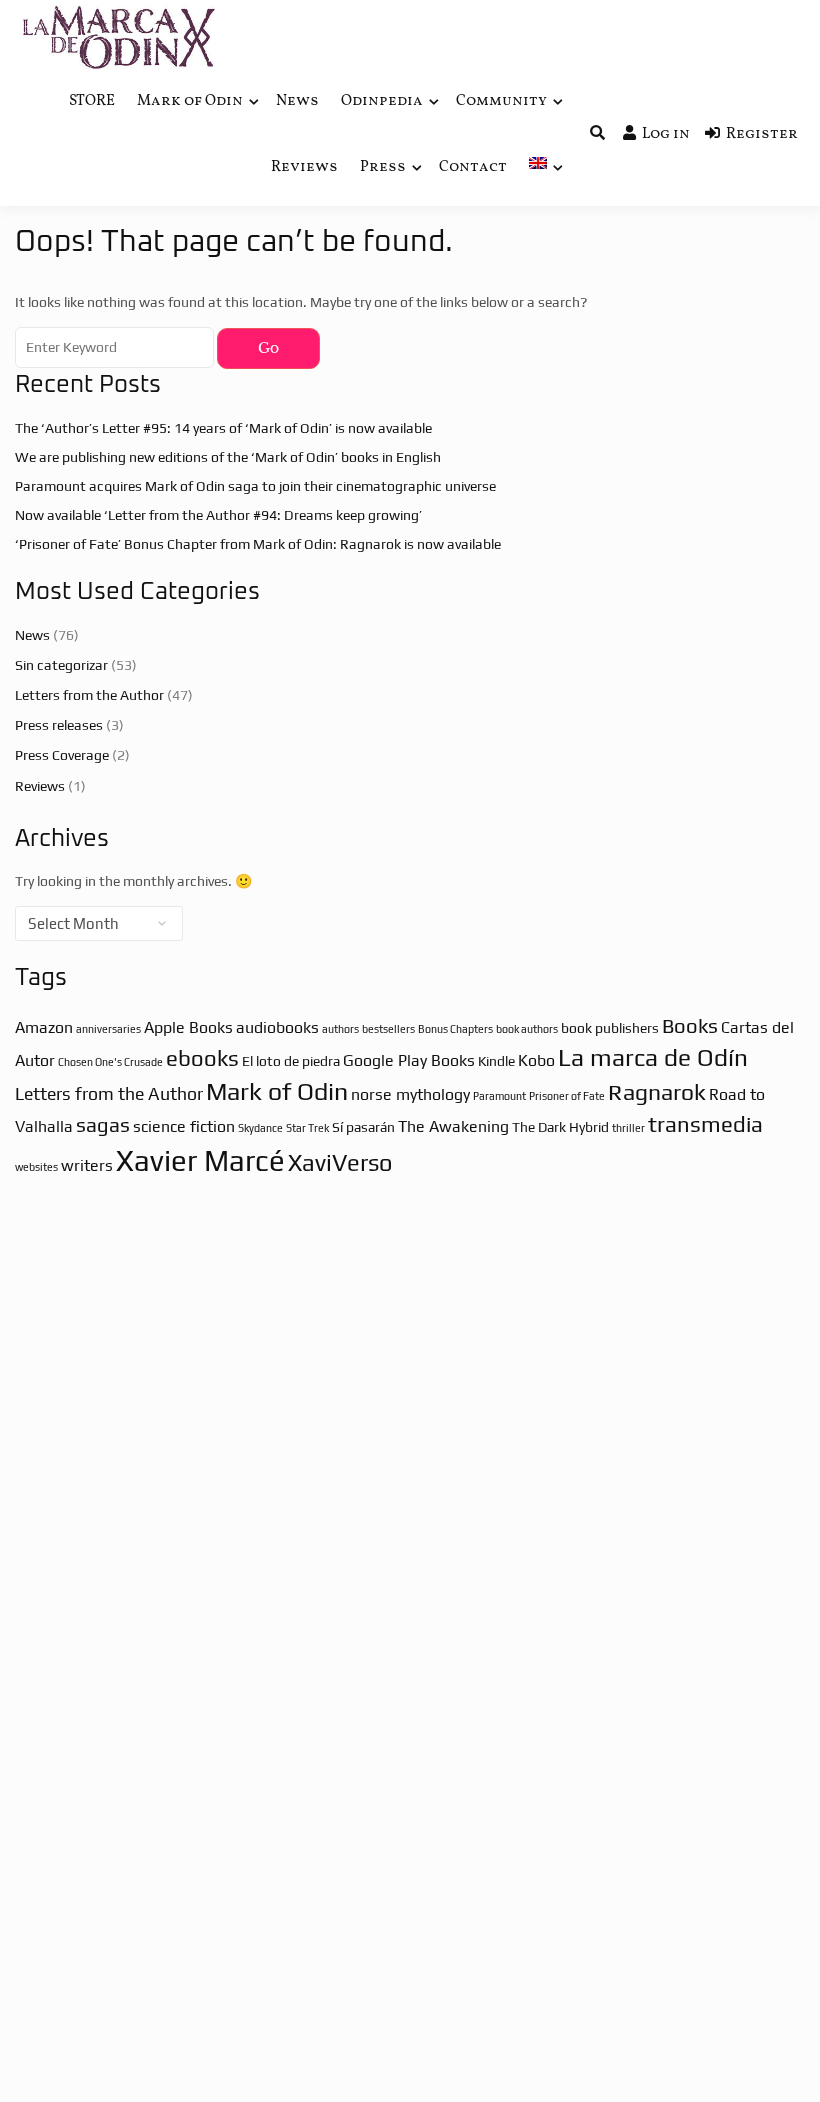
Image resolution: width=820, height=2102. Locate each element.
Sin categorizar (61, 665)
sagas (103, 1124)
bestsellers (388, 1029)
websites (36, 1167)
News (297, 101)
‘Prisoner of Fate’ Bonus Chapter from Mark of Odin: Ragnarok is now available (258, 544)
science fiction (184, 1126)
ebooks (202, 1058)
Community (501, 101)
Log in (666, 134)
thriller (628, 1128)
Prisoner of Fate (567, 1096)
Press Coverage (62, 755)
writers (87, 1165)
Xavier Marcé (200, 1160)
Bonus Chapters (455, 1029)
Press (383, 167)
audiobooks (277, 1027)
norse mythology (410, 1094)
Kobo (536, 1060)
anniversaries (108, 1029)
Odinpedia (382, 101)
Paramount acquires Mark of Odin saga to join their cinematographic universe (255, 486)
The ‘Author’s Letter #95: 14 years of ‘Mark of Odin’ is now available (223, 428)
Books (690, 1025)
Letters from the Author (89, 695)
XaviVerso (340, 1162)
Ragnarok (657, 1091)
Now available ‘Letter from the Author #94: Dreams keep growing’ (218, 515)
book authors (527, 1029)
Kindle (496, 1061)
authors (340, 1029)
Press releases (59, 725)
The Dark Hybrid (560, 1127)
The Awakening (453, 1126)
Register (762, 134)
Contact (473, 167)
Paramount (499, 1096)
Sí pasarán (363, 1127)
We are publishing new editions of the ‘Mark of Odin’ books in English (228, 457)
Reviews (304, 167)
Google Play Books (409, 1060)
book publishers (610, 1028)
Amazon (44, 1027)
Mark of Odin (190, 101)
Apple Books (188, 1027)
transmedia (705, 1124)
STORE (92, 101)
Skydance (260, 1128)
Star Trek (307, 1128)
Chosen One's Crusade (110, 1062)
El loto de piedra (291, 1061)
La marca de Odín (653, 1057)
